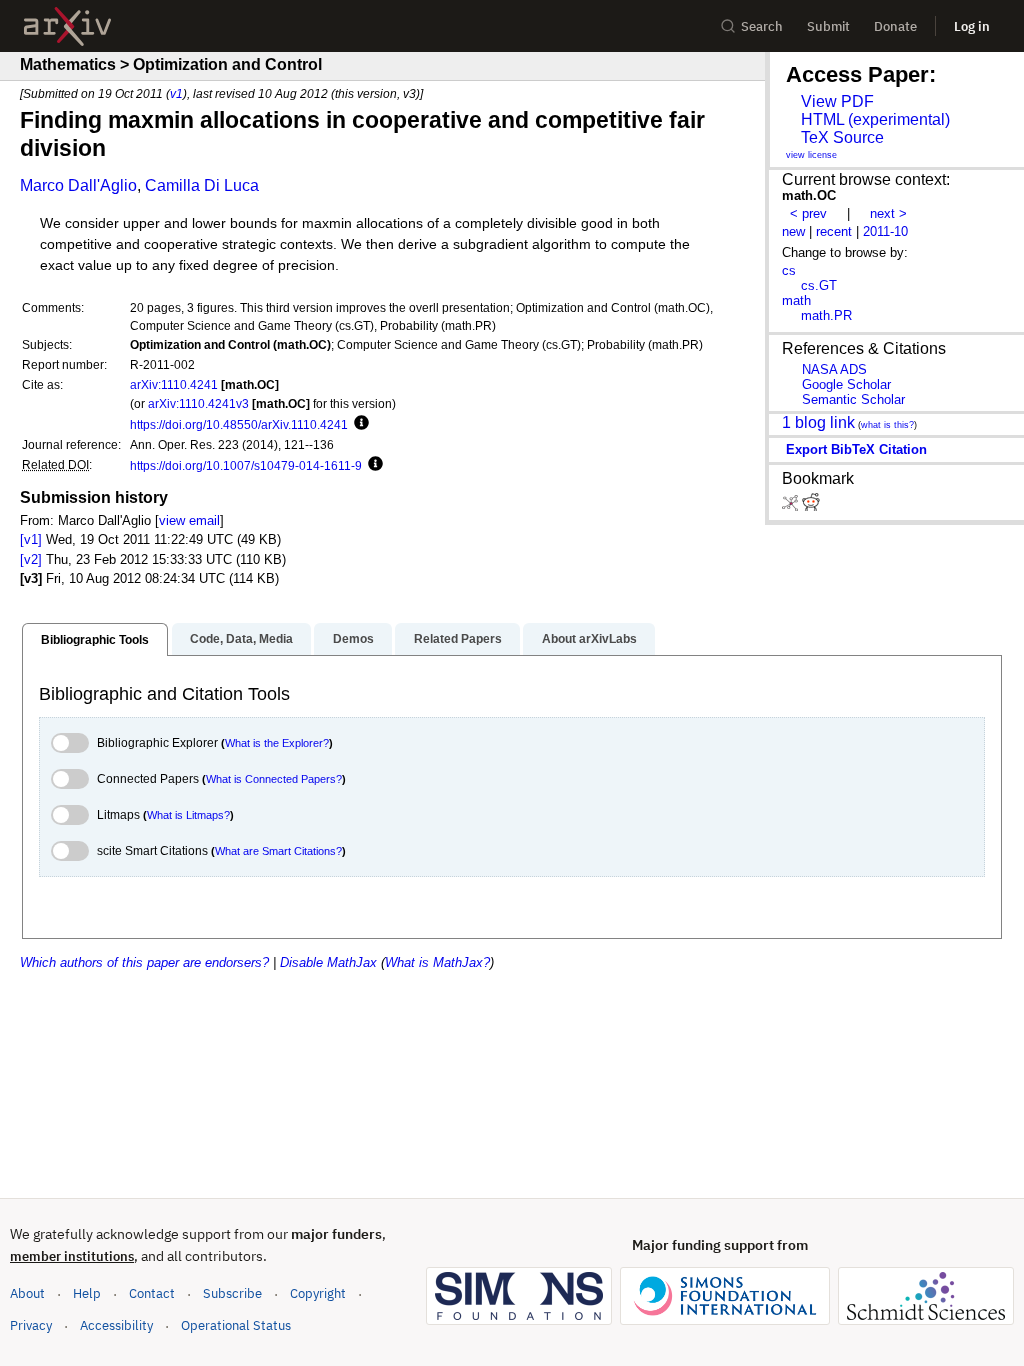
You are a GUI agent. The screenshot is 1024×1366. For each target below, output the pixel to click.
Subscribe (232, 1293)
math (796, 300)
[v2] (31, 559)
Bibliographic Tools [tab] (95, 640)
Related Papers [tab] (458, 639)
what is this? (887, 425)
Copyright (318, 1293)
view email (189, 520)
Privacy (31, 1325)
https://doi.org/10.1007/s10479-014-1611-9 (246, 465)
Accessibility (116, 1325)
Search (762, 26)
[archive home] (67, 26)
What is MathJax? (437, 962)
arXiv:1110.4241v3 (198, 403)
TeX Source (842, 137)
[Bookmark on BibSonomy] (792, 506)
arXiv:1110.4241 (174, 384)
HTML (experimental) (875, 119)
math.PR (826, 315)
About (27, 1293)
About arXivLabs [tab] (589, 639)
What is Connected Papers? (274, 779)
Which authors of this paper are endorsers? (144, 962)
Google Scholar (846, 384)
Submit (828, 26)
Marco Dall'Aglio (78, 185)
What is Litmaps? (188, 815)
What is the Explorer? (277, 743)
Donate (895, 26)
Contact (152, 1293)
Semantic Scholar (853, 399)
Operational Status (236, 1325)
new (793, 231)
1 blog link (818, 422)
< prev (808, 213)
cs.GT (819, 285)
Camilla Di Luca (202, 185)
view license (811, 155)
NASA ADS (834, 369)
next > (888, 213)
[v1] (31, 539)
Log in (972, 26)
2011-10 (885, 231)
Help (87, 1293)
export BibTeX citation (856, 449)
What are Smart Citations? (278, 851)
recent (834, 231)
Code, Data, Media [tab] (241, 639)
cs (789, 270)
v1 (176, 93)
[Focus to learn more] (358, 424)
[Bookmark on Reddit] (811, 506)
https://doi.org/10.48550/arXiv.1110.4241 (239, 424)
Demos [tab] (353, 639)
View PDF (837, 101)
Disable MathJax (328, 962)
